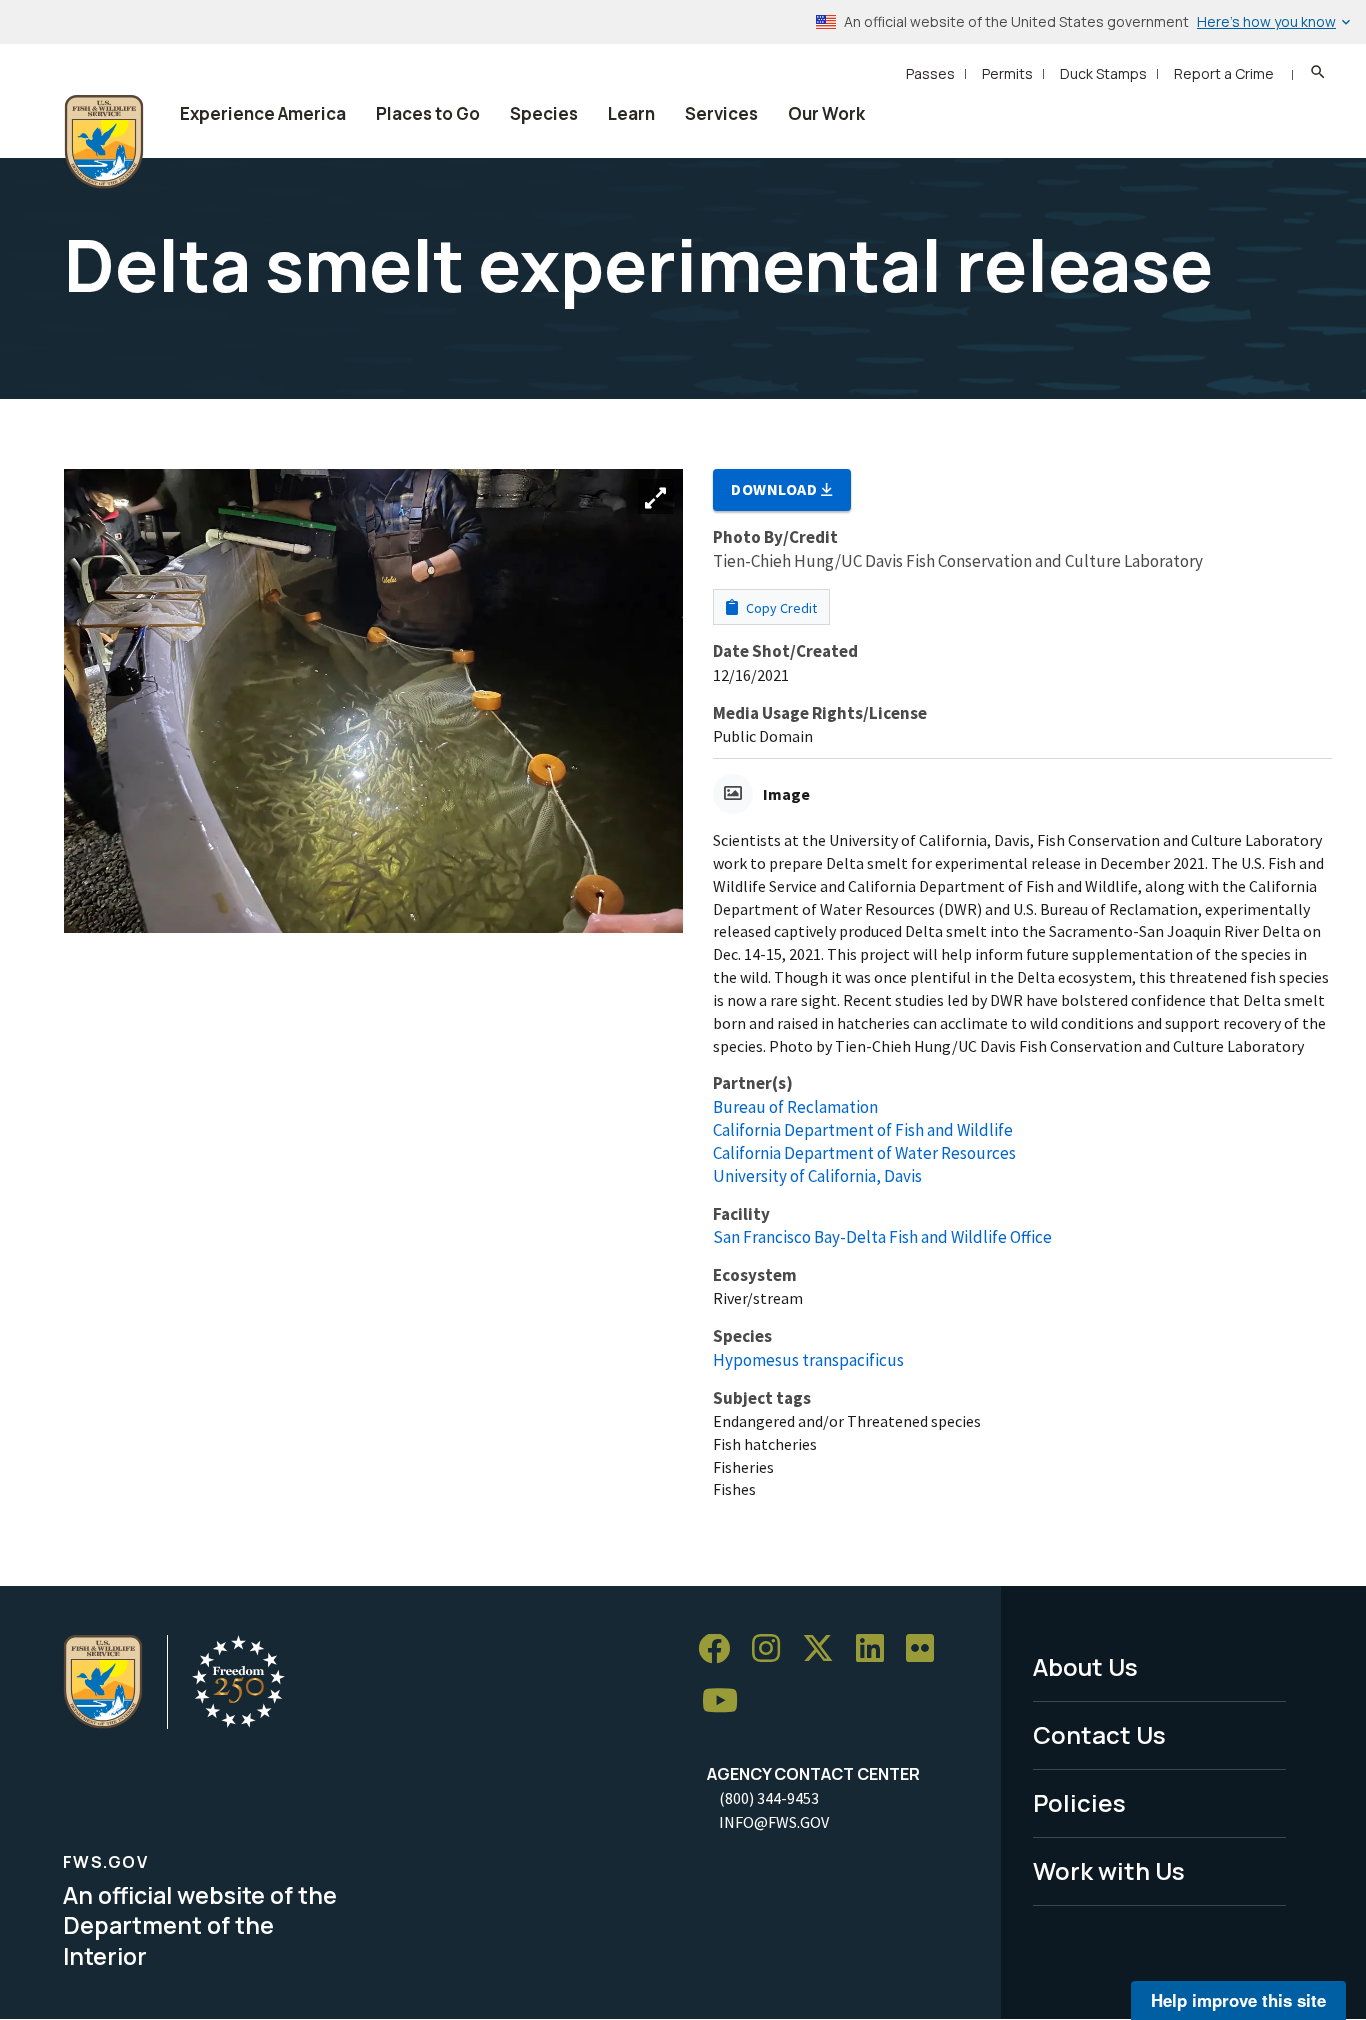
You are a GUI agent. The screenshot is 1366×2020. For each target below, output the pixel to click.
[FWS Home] (104, 142)
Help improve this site (1238, 2000)
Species (544, 113)
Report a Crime (1224, 73)
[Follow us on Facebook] (721, 1649)
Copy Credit (780, 608)
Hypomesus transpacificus (808, 1360)
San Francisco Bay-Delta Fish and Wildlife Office (882, 1237)
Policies (1079, 1802)
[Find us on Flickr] (927, 1649)
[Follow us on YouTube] (727, 1701)
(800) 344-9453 (769, 1798)
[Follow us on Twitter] (825, 1649)
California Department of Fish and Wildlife (863, 1130)
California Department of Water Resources (864, 1153)
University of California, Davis (817, 1176)
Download (776, 489)
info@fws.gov (774, 1822)
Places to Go (428, 113)
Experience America (263, 113)
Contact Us (1099, 1734)
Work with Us (1109, 1870)
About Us (1085, 1666)
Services (721, 113)
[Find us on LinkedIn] (877, 1649)
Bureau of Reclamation (795, 1107)
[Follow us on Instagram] (773, 1649)
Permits (1007, 73)
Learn (631, 113)
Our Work (826, 113)
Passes (930, 73)
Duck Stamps (1103, 73)
